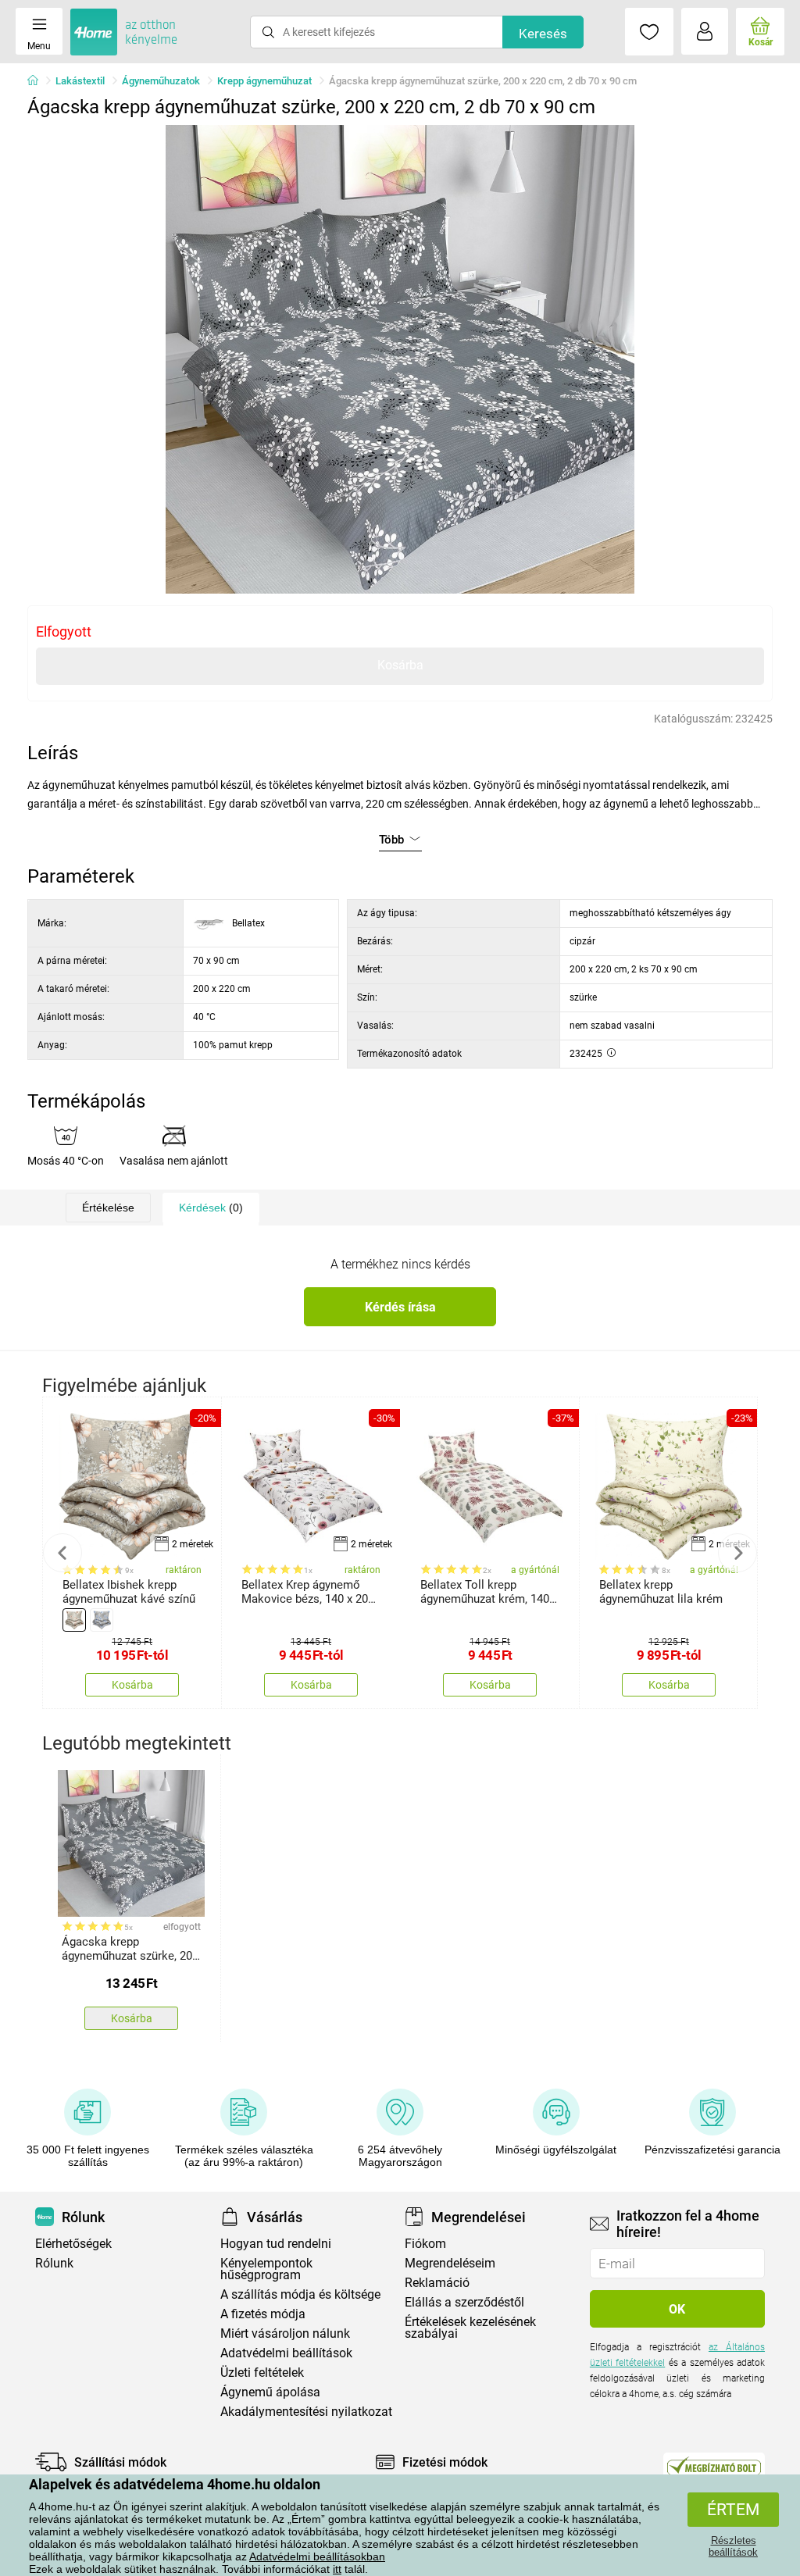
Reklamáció (437, 2283)
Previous (62, 1553)
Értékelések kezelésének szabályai (470, 2328)
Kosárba (400, 665)
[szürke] (102, 1620)
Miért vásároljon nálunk (285, 2333)
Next (737, 1553)
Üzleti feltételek (262, 2373)
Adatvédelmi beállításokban (317, 2556)
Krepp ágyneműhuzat (264, 81)
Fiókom (425, 2244)
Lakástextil (80, 81)
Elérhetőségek (73, 2244)
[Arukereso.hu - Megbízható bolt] (714, 2466)
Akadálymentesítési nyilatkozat (306, 2412)
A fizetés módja (263, 2314)
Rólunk (54, 2263)
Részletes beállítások (733, 2546)
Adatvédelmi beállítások (286, 2353)
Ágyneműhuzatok (161, 81)
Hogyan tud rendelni (276, 2244)
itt (337, 2569)
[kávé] (74, 1620)
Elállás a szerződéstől (464, 2302)
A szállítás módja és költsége (300, 2294)
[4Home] (38, 81)
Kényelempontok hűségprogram (266, 2269)
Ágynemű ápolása (270, 2392)
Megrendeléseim (450, 2263)
